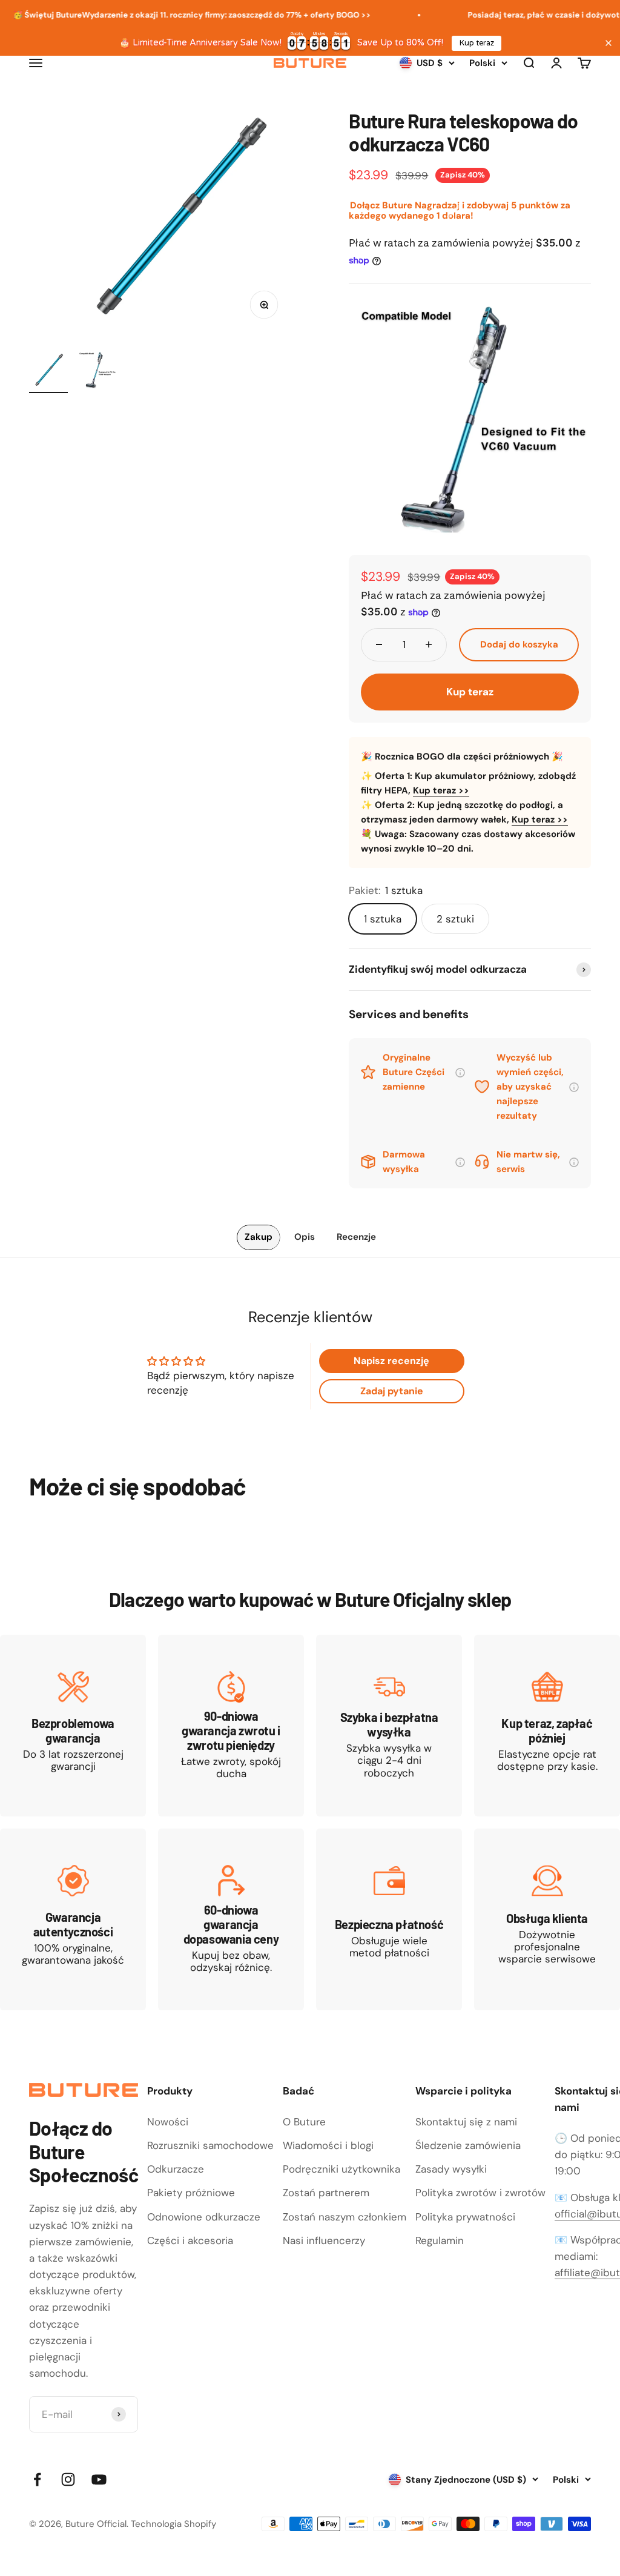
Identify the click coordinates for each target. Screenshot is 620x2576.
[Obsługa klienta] (547, 1919)
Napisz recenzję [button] (391, 1361)
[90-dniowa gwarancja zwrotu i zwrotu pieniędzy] (231, 1726)
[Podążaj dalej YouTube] (99, 2479)
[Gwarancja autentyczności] (73, 1919)
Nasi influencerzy (324, 2240)
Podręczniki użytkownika (341, 2169)
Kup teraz (477, 43)
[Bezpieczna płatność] (389, 1919)
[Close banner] (608, 43)
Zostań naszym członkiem (345, 2217)
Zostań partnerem (326, 2193)
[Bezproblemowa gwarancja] (73, 1726)
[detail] (460, 1074)
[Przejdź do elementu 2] (97, 372)
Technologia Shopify (173, 2524)
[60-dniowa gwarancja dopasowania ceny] (231, 1919)
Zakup (259, 1237)
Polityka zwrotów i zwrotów (480, 2193)
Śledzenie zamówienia (468, 2145)
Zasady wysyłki (451, 2169)
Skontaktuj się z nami (466, 2122)
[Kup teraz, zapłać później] (547, 1726)
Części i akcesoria (190, 2240)
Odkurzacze (176, 2169)
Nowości (168, 2122)
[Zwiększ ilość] (429, 645)
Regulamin (440, 2240)
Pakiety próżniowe (191, 2193)
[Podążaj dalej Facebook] (37, 2479)
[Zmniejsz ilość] (379, 645)
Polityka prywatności (465, 2217)
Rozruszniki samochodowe (210, 2145)
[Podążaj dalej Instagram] (68, 2479)
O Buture (304, 2122)
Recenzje (356, 1237)
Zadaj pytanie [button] (392, 1391)
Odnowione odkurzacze (204, 2217)
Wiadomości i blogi (328, 2145)
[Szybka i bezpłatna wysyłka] (389, 1726)
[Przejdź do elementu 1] (48, 372)
